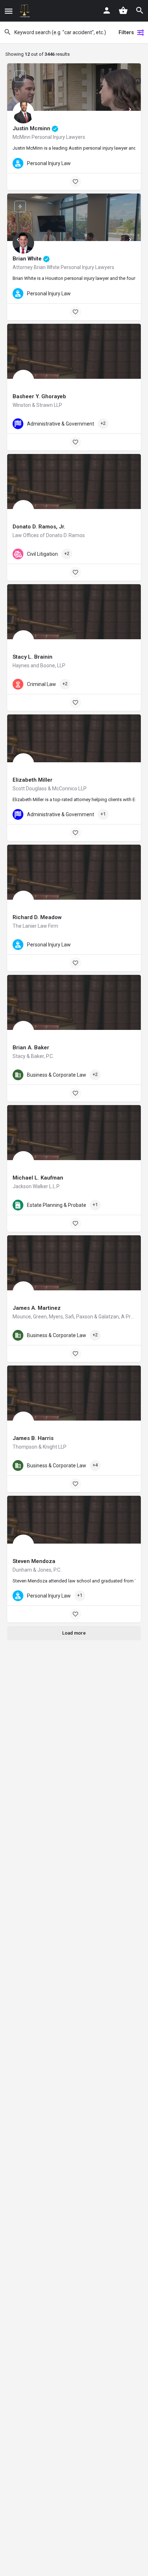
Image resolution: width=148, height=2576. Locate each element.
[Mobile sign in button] (107, 10)
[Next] (130, 109)
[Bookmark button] (75, 182)
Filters (126, 32)
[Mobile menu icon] (9, 11)
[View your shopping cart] (123, 10)
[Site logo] (25, 11)
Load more (74, 1633)
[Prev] (18, 109)
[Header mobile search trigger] (140, 10)
